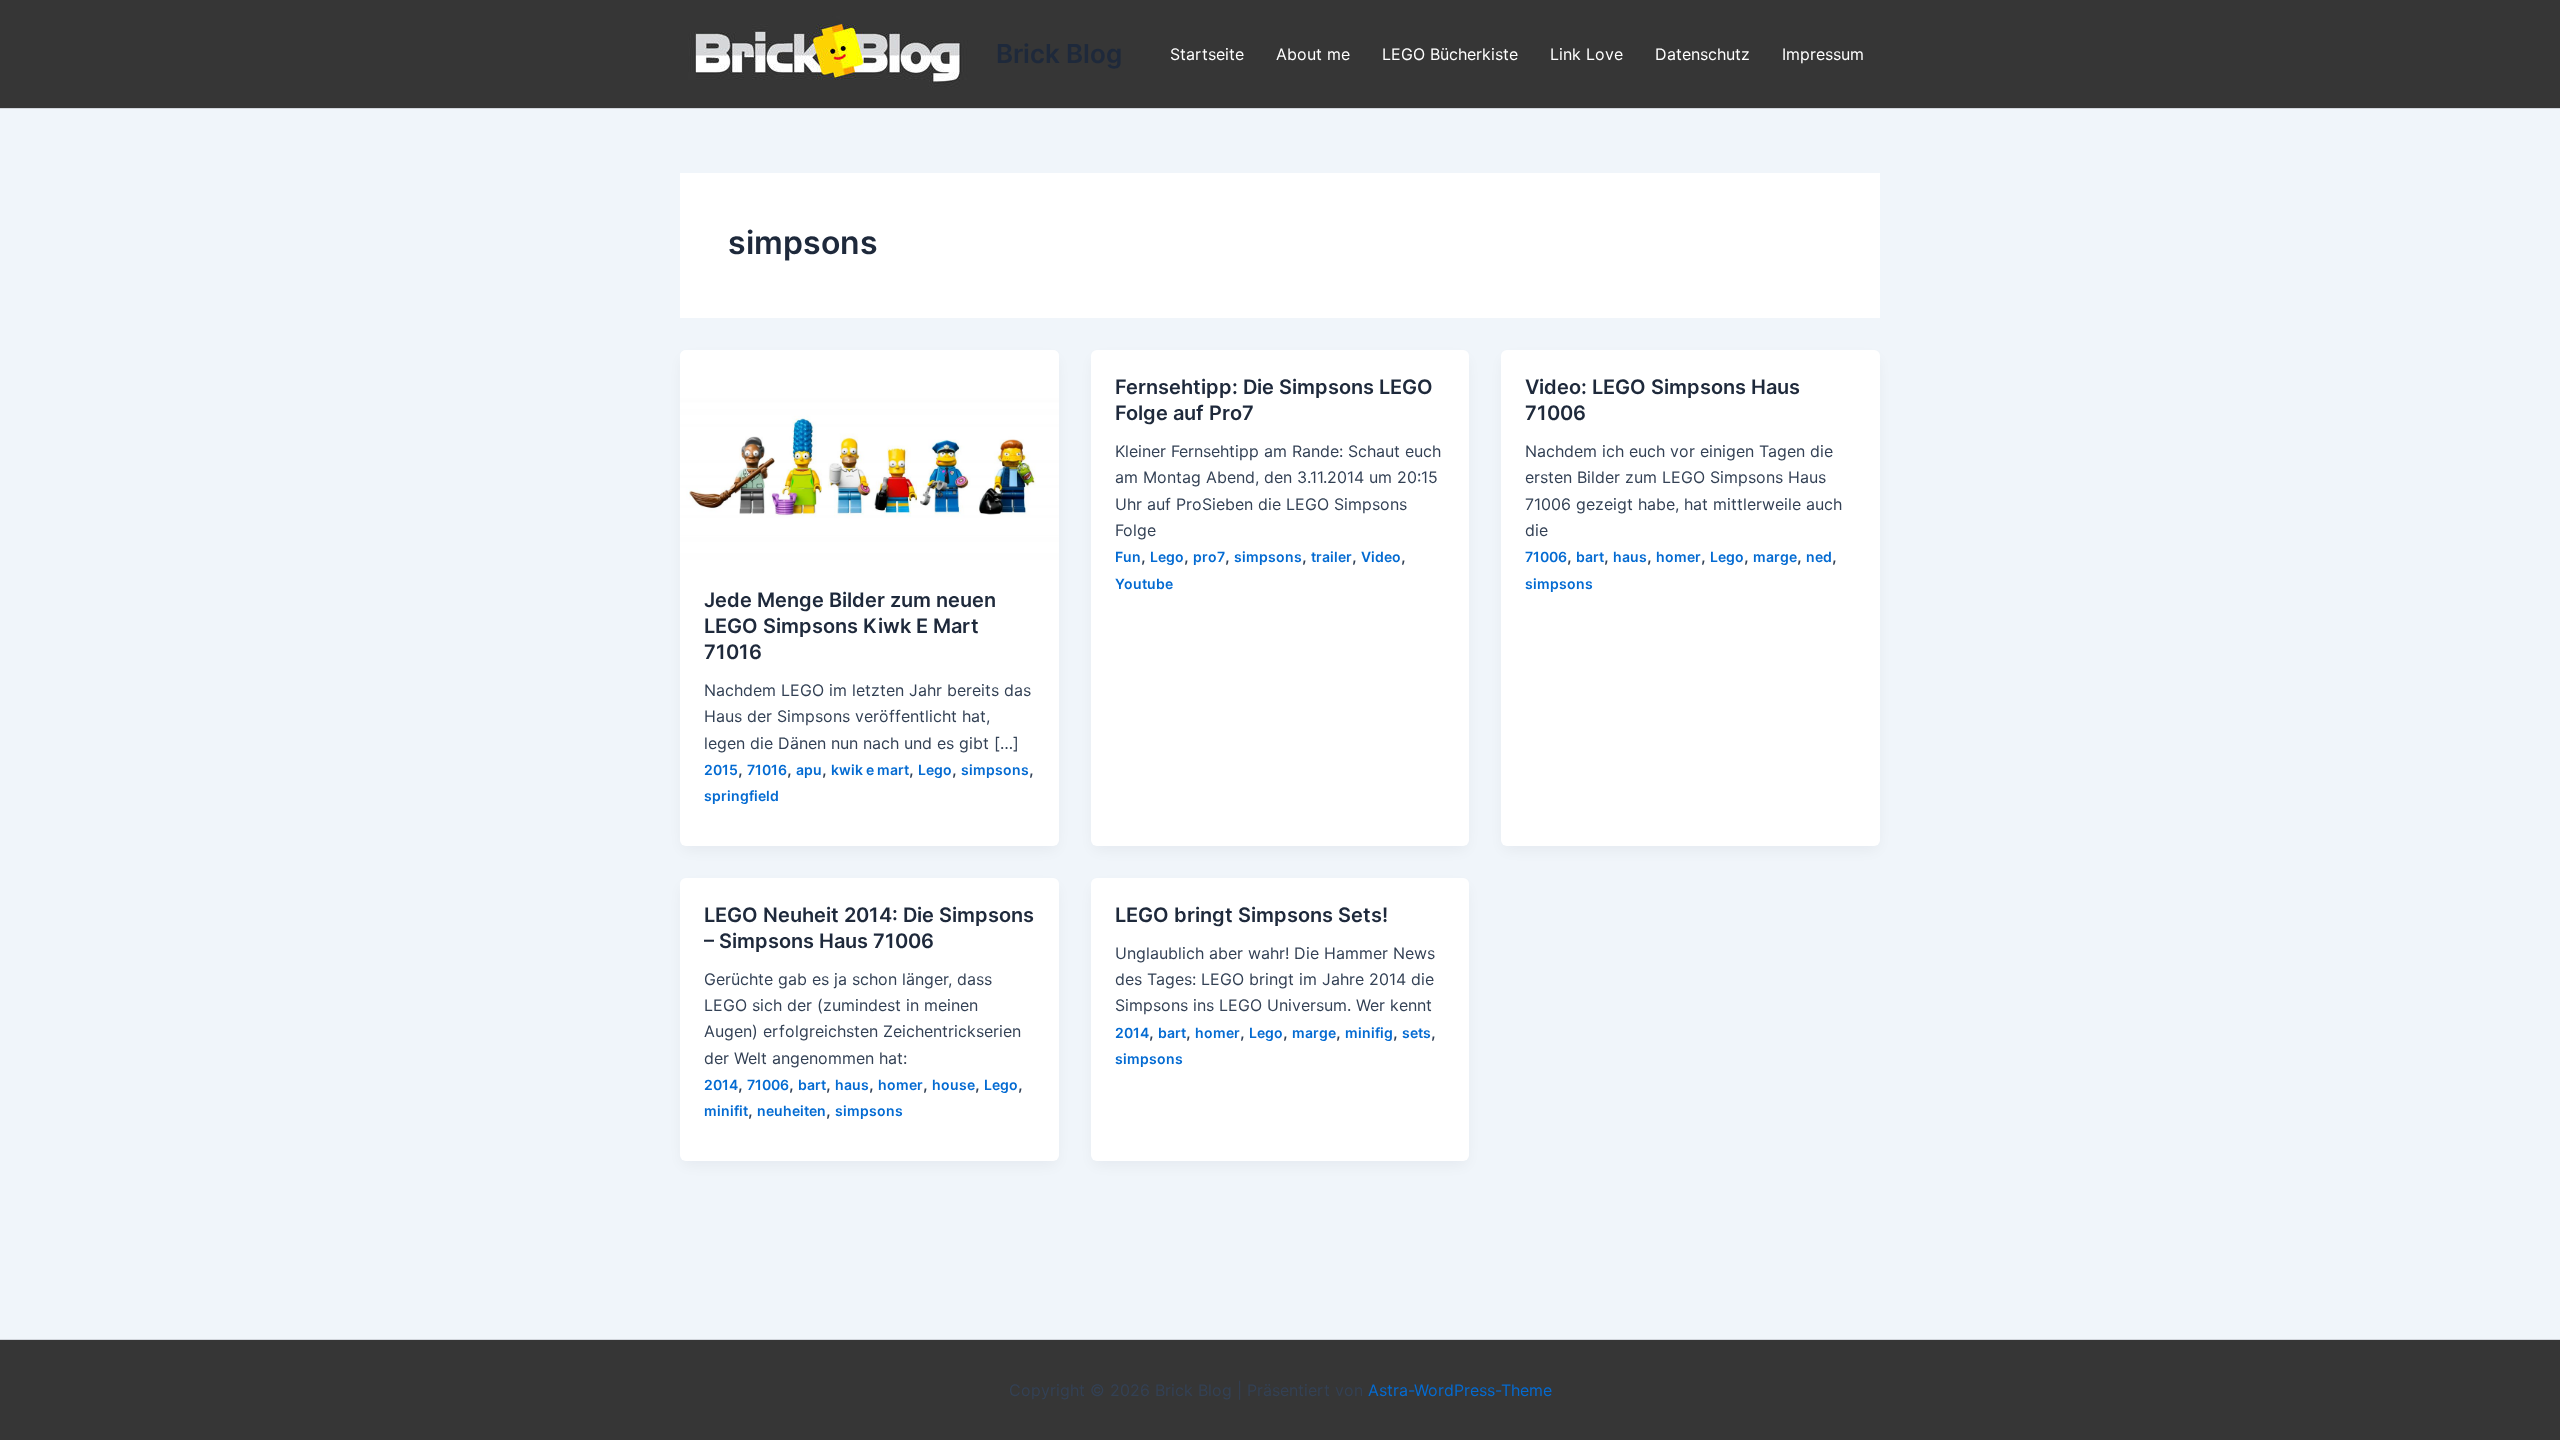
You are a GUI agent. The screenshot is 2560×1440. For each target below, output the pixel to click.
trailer (1331, 556)
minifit (726, 1110)
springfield (741, 795)
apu (809, 769)
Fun (1128, 556)
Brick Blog (1059, 53)
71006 (1546, 556)
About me (1313, 54)
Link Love (1586, 54)
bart (1590, 556)
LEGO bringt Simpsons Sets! (1251, 915)
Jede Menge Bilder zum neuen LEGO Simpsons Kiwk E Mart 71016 (850, 626)
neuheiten (791, 1110)
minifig (1369, 1032)
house (953, 1084)
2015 (721, 769)
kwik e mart (870, 769)
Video (1381, 556)
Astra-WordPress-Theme (1460, 1390)
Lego (935, 769)
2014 (721, 1084)
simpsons (995, 769)
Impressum (1823, 54)
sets (1416, 1032)
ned (1819, 556)
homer (1678, 556)
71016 (767, 769)
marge (1775, 556)
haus (1630, 556)
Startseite (1207, 54)
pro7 (1209, 556)
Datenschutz (1702, 54)
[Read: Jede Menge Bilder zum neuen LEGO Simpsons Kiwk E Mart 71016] (869, 455)
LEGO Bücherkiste (1450, 54)
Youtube (1144, 583)
